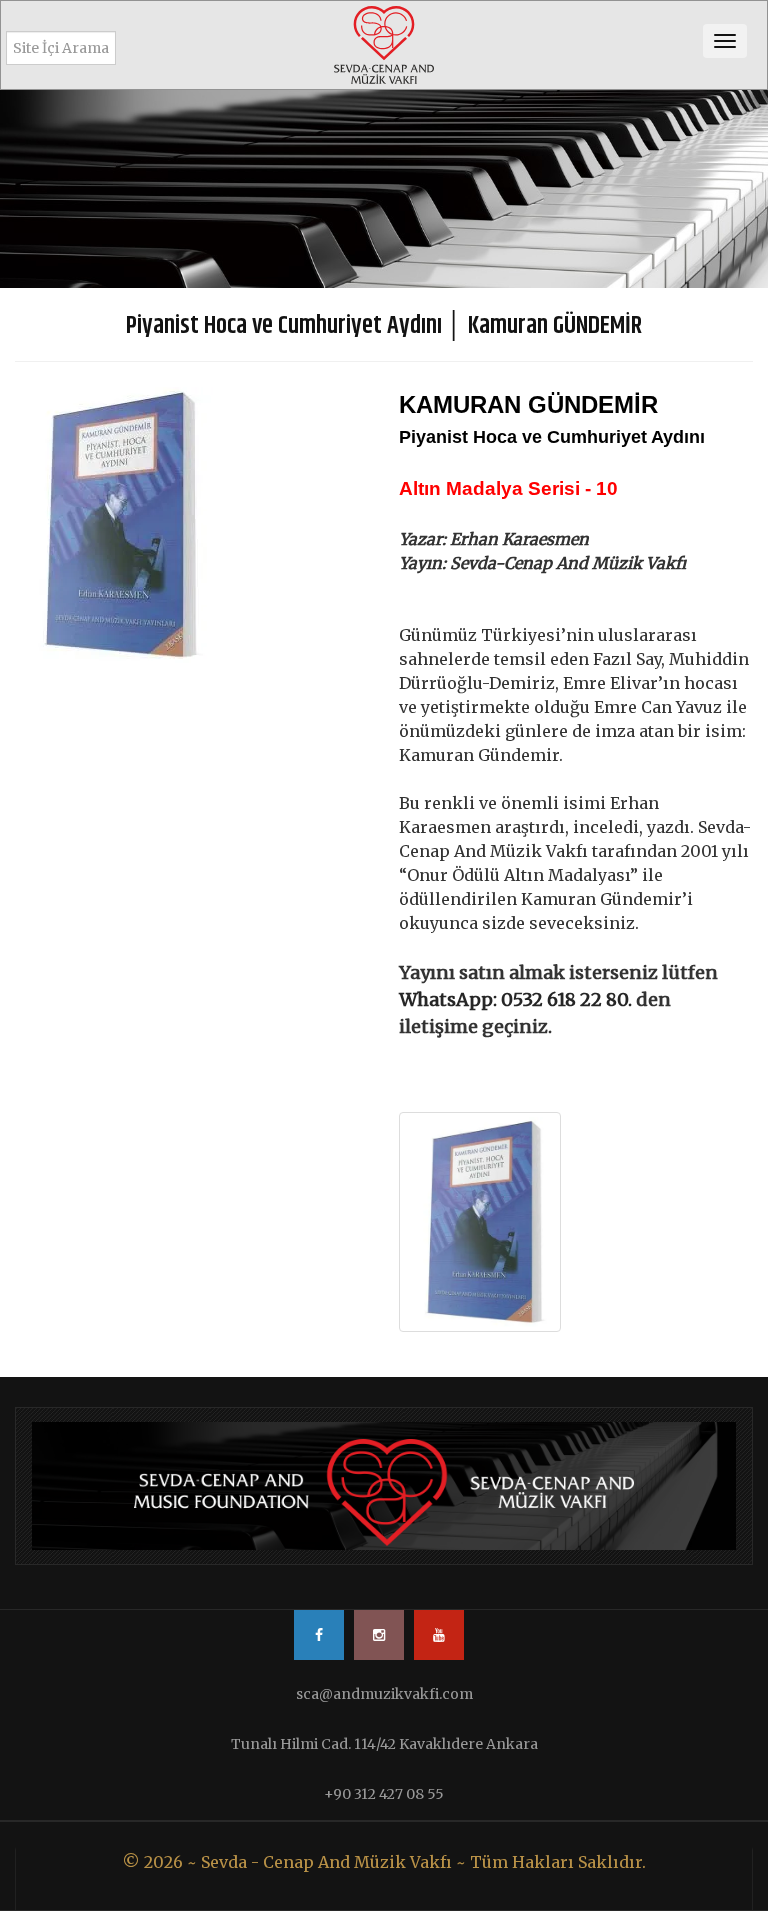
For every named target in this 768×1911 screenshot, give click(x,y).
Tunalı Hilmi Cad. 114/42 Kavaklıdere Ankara (384, 1744)
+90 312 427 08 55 (384, 1794)
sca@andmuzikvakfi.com (384, 1694)
